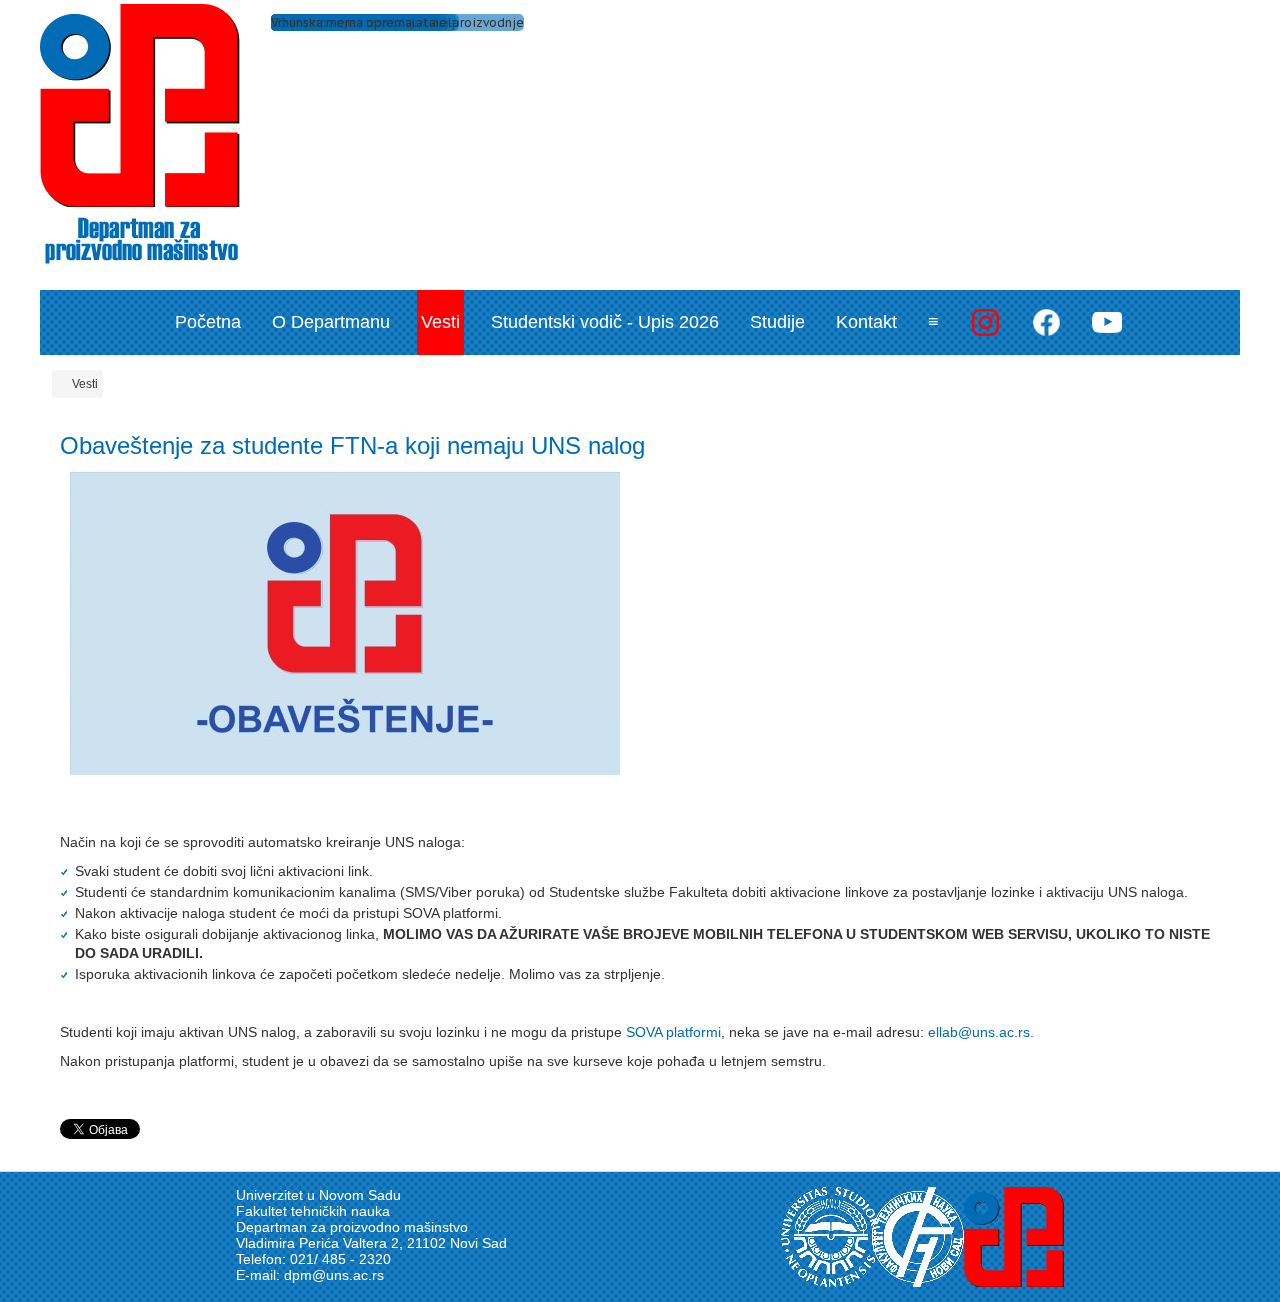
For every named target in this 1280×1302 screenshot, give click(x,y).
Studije (777, 322)
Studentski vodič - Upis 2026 (605, 322)
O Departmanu (331, 322)
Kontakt (866, 322)
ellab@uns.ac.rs (979, 1032)
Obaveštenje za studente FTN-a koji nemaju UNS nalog (352, 445)
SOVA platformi (673, 1032)
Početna (208, 322)
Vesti (440, 322)
